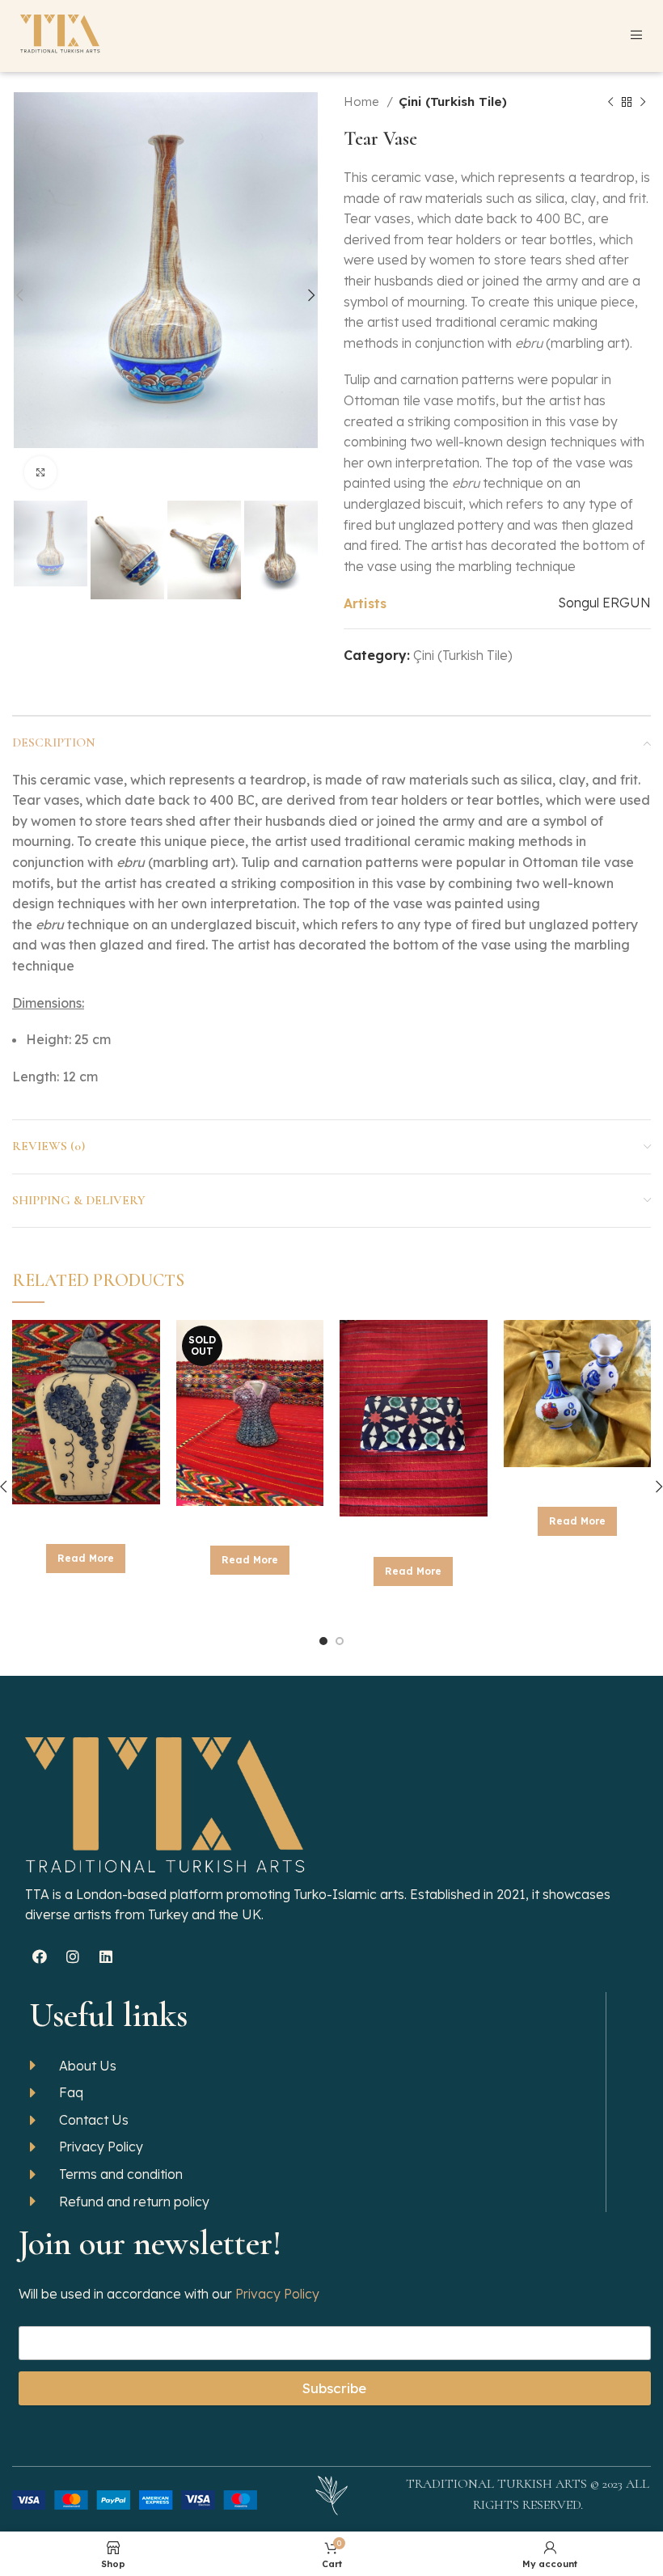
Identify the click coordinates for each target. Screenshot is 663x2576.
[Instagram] (73, 1956)
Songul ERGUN (604, 603)
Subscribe (334, 2388)
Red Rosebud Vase (577, 1484)
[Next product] (643, 102)
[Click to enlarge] (40, 472)
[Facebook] (40, 1956)
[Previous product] (610, 102)
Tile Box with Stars (413, 1533)
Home (363, 102)
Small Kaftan (250, 1523)
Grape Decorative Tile (86, 1521)
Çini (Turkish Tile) (453, 102)
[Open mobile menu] (636, 35)
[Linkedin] (106, 1956)
